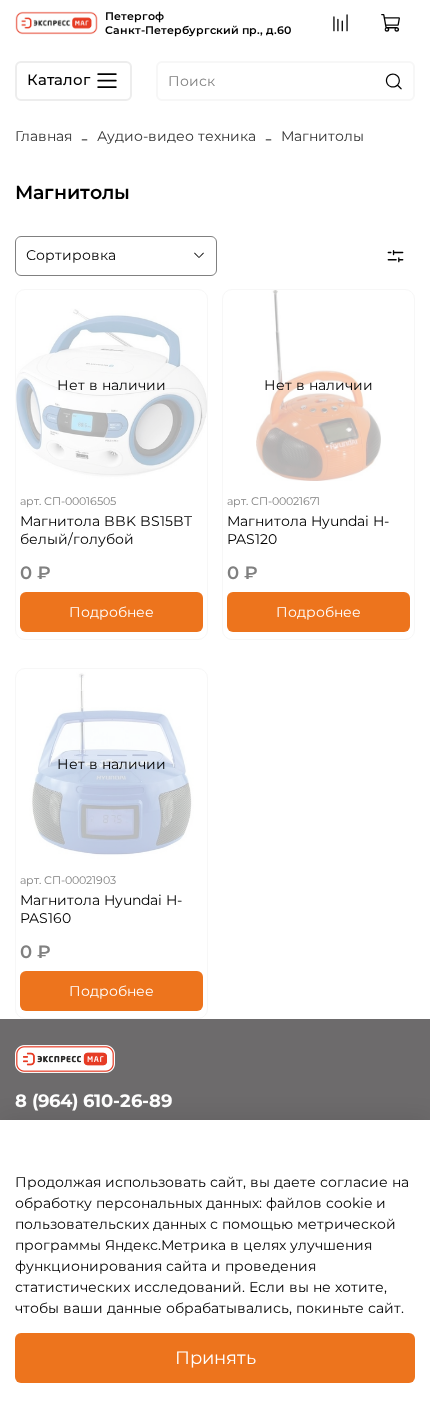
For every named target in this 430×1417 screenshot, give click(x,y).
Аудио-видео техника (176, 136)
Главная (43, 136)
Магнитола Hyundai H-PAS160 (101, 909)
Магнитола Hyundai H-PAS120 (308, 530)
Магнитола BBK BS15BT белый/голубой (106, 530)
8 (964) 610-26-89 (93, 1100)
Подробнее (111, 612)
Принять (215, 1357)
